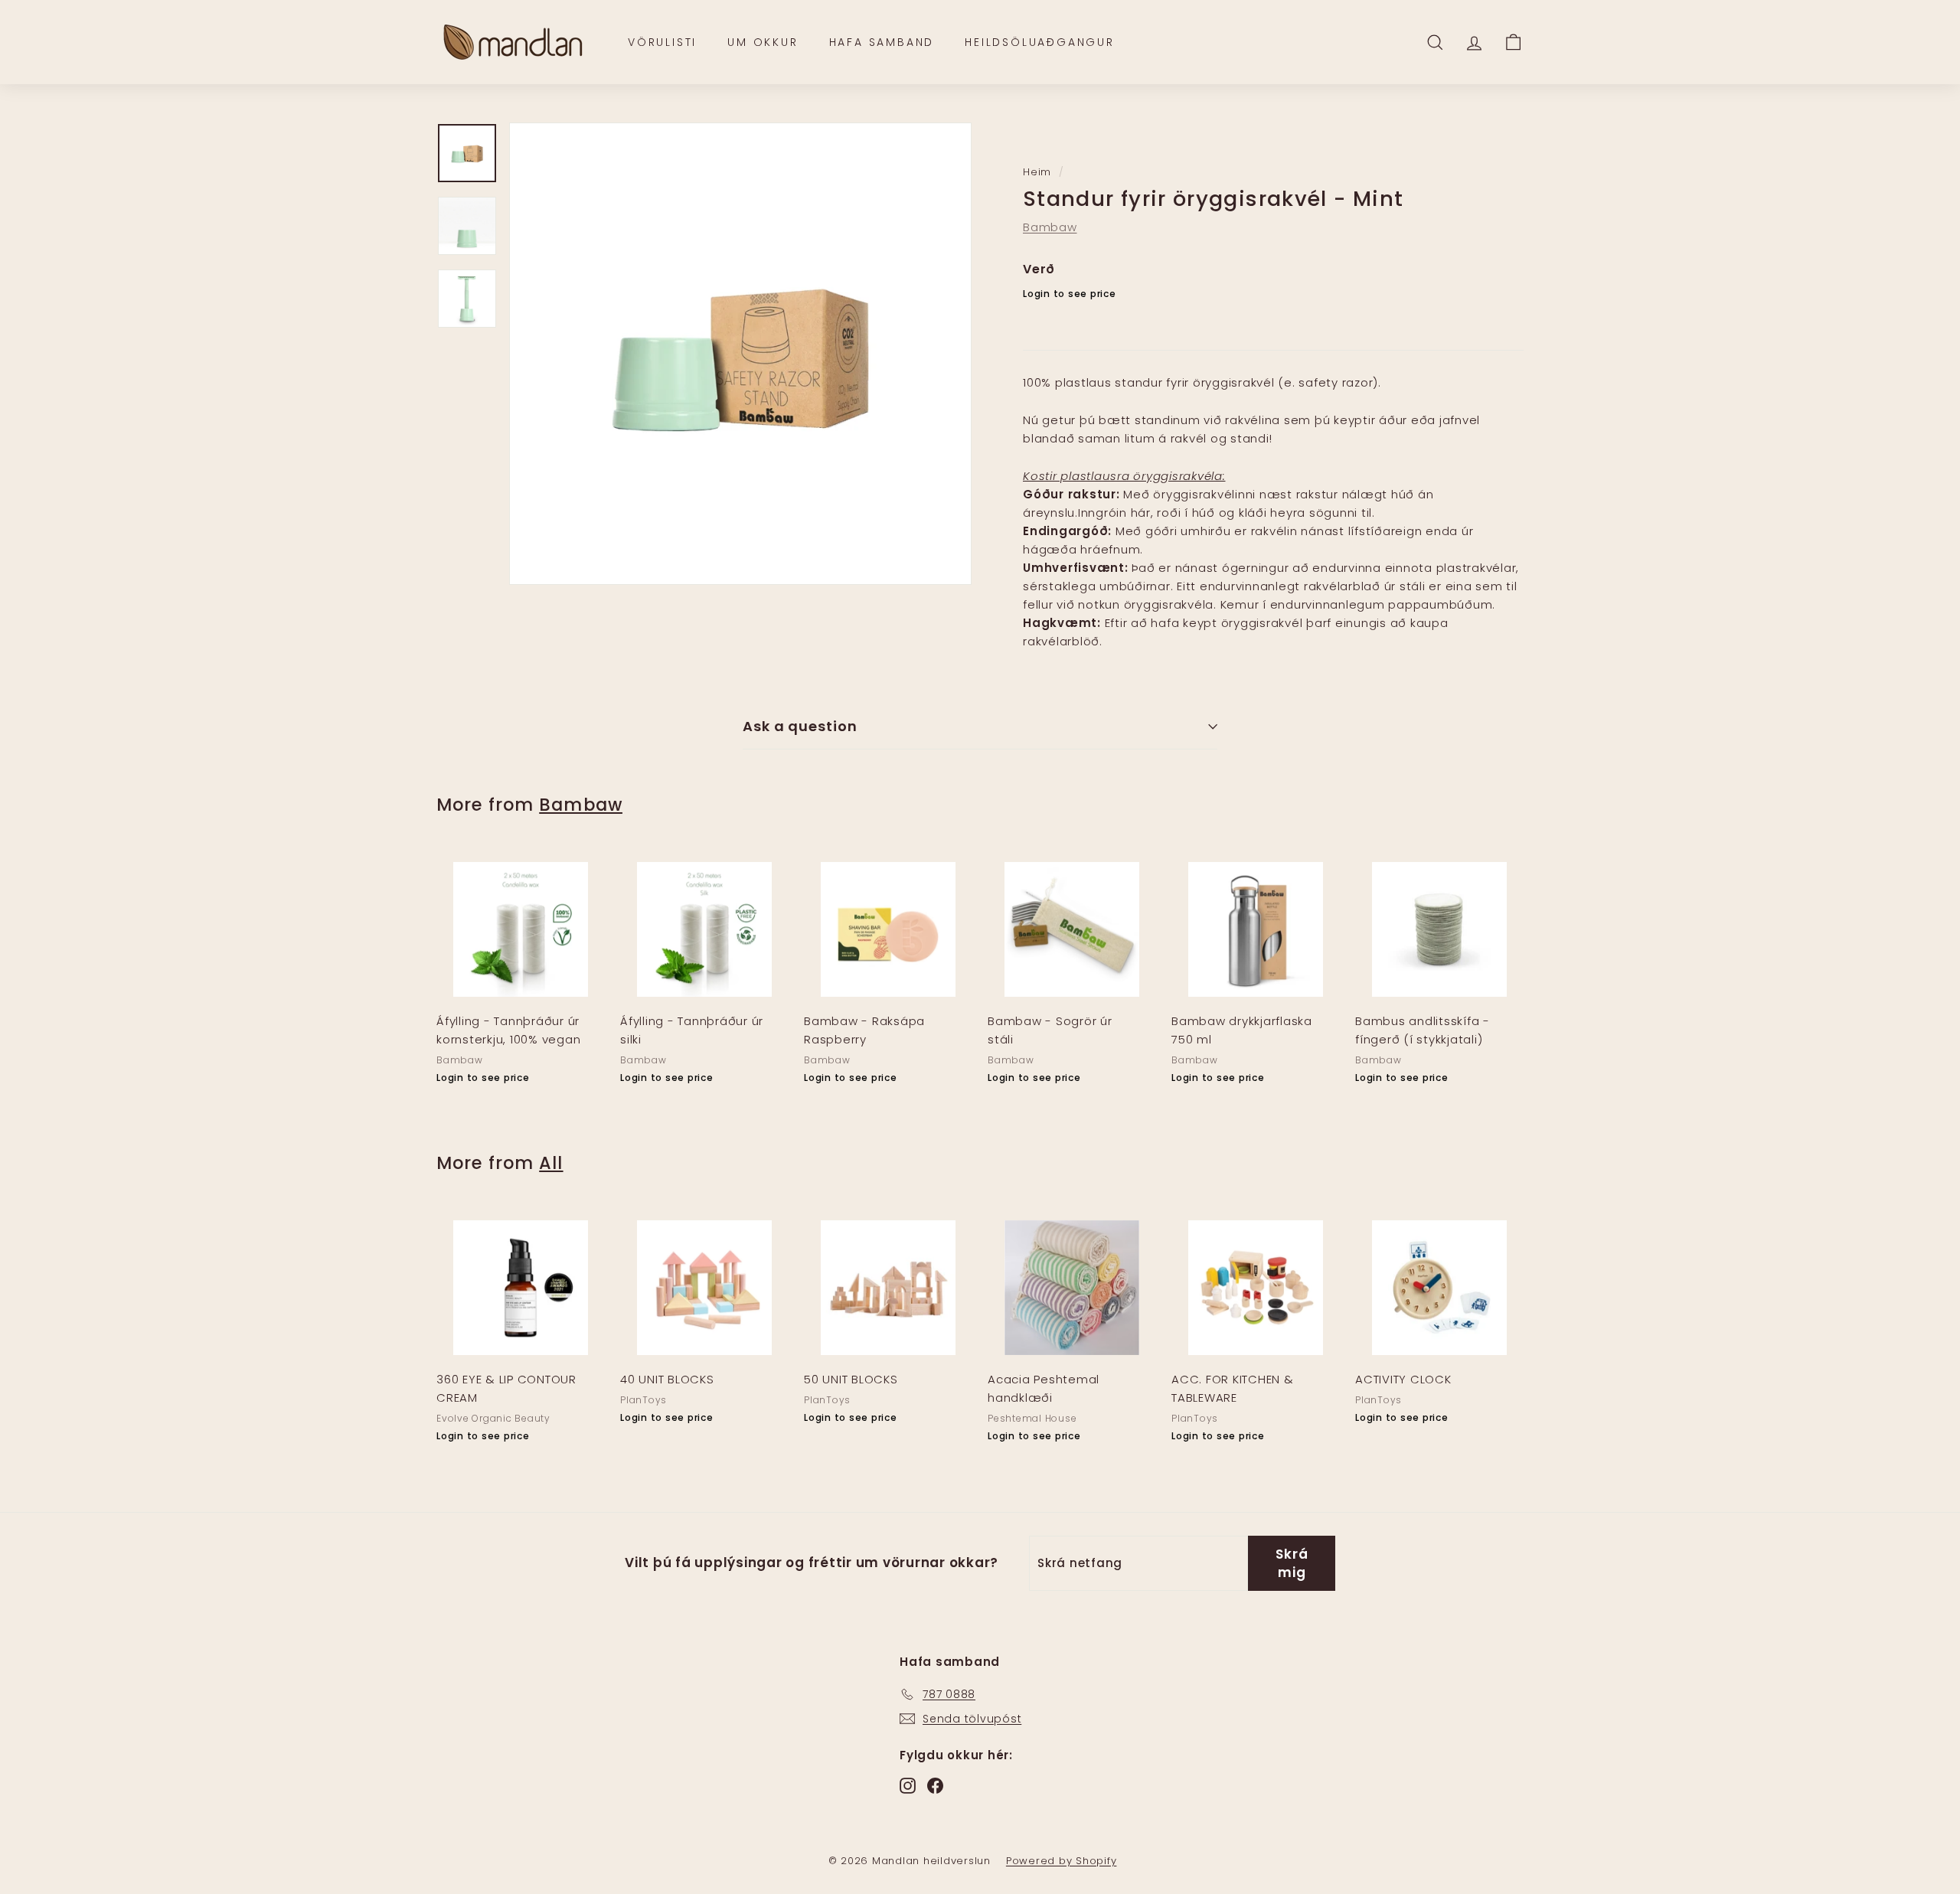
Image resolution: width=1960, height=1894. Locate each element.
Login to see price (1070, 294)
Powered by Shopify (1062, 1861)
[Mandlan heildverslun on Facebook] (935, 1785)
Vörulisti (662, 42)
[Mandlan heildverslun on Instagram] (908, 1785)
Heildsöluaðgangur (1040, 42)
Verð (1039, 269)
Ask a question (800, 726)
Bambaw (1050, 227)
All (551, 1163)
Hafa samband (882, 42)
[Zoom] (740, 354)
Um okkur (763, 42)
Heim (1037, 172)
